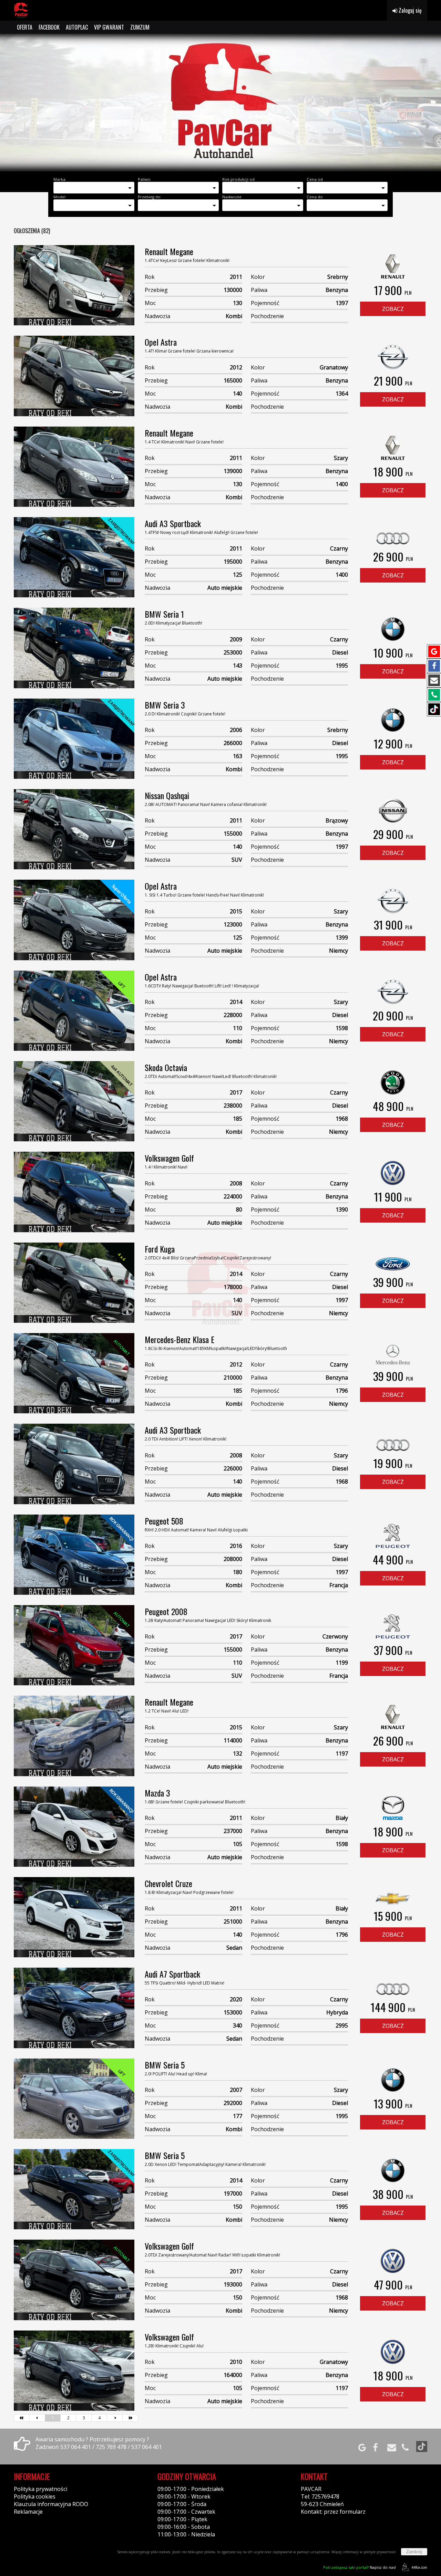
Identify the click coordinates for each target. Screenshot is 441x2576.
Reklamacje (28, 2512)
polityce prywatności (380, 2552)
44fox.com (419, 2567)
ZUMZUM (140, 27)
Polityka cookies (35, 2496)
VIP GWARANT (109, 27)
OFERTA (25, 27)
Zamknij (414, 2552)
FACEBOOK (49, 27)
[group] (220, 103)
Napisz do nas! (360, 2567)
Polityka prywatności (40, 2489)
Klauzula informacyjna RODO (51, 2504)
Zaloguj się (409, 10)
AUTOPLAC (77, 27)
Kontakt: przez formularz (333, 2512)
